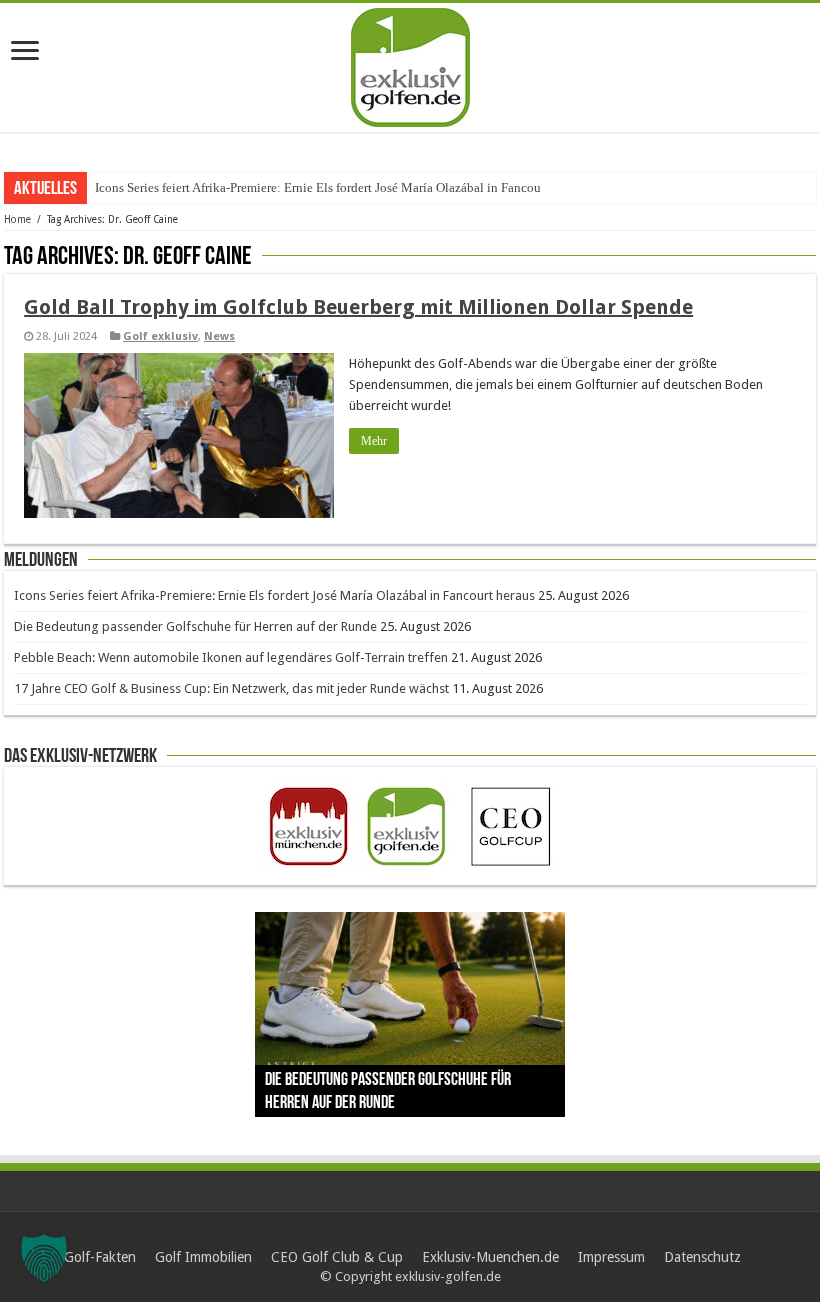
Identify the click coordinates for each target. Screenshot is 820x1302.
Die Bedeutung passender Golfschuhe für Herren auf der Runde (195, 626)
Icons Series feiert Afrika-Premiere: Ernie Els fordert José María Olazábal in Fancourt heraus (274, 595)
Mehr (374, 441)
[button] (44, 1258)
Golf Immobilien (203, 1257)
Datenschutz (702, 1257)
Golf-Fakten (100, 1257)
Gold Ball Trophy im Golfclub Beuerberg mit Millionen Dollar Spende (358, 307)
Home (17, 219)
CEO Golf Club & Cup (337, 1257)
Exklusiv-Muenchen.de (490, 1257)
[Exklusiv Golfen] (410, 64)
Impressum (611, 1257)
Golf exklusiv (160, 336)
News (219, 336)
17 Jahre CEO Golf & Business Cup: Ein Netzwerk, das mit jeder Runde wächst (231, 688)
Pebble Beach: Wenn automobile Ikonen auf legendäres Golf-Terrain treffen (231, 657)
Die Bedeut (125, 187)
